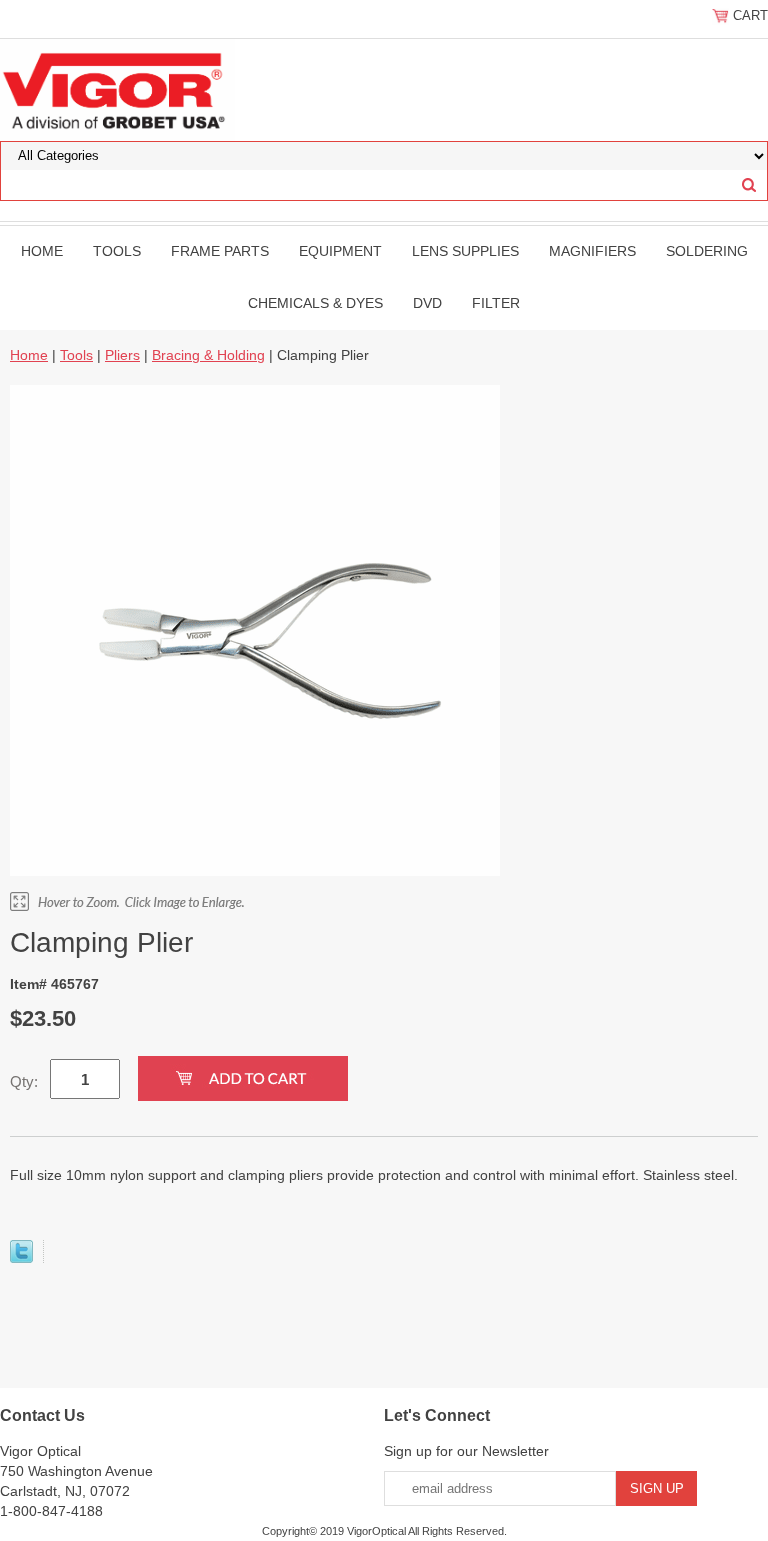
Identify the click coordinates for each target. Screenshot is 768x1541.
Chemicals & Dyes (315, 303)
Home (42, 251)
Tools (117, 251)
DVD (427, 303)
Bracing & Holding (208, 355)
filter (496, 303)
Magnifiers (592, 251)
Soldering (707, 251)
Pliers (122, 355)
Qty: (24, 1081)
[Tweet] (21, 1258)
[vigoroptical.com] (117, 89)
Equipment (340, 251)
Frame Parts (220, 251)
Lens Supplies (465, 251)
